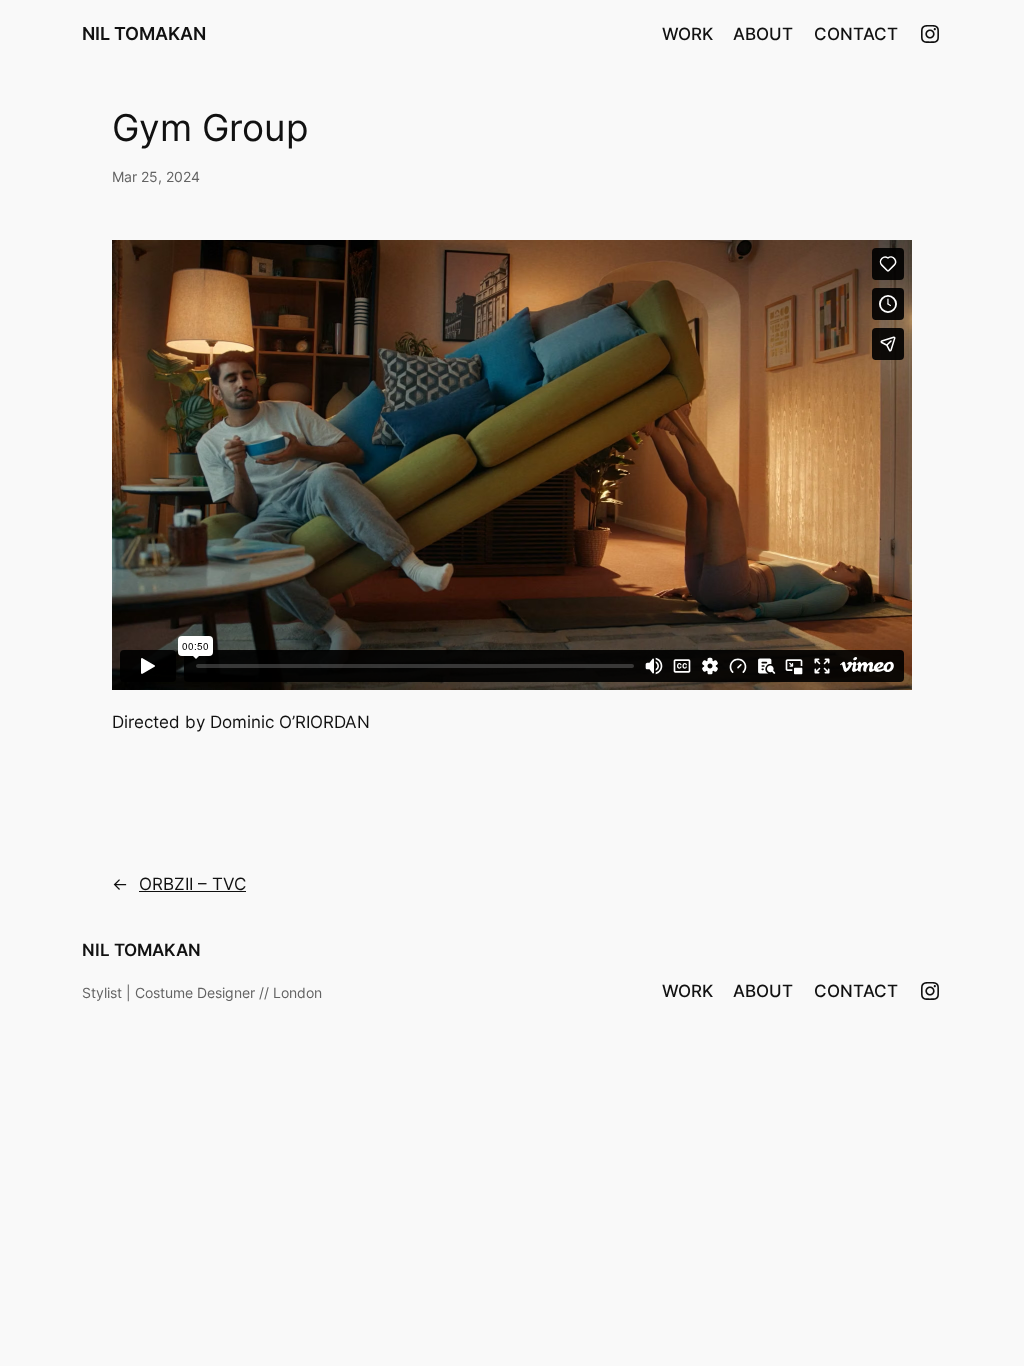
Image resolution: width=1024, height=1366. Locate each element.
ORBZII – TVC (192, 884)
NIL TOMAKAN (144, 33)
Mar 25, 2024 (156, 176)
